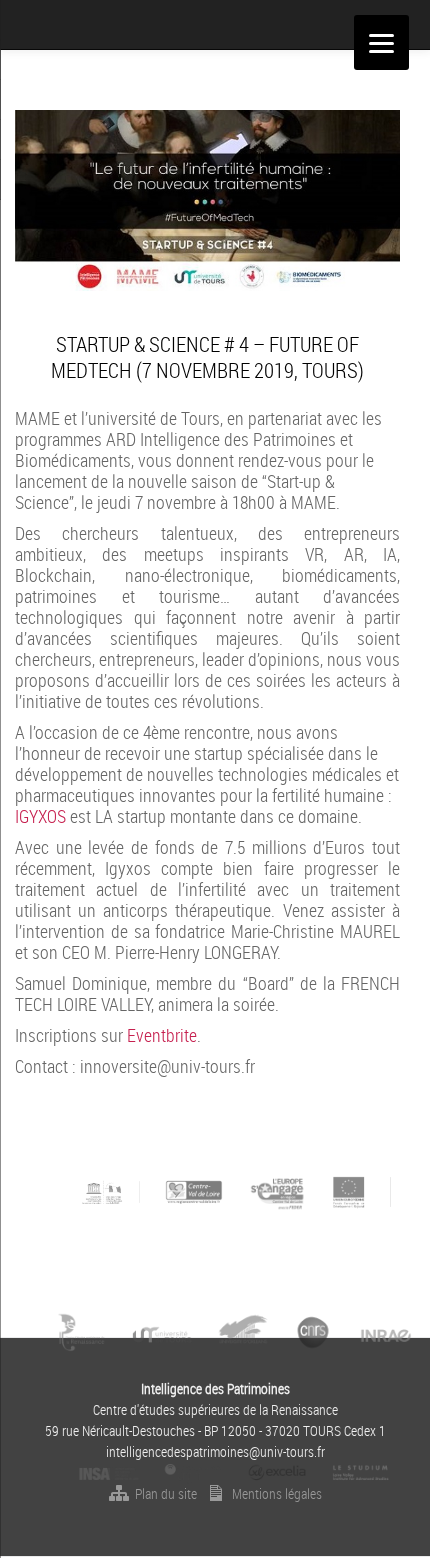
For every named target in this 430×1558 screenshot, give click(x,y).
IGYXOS (40, 816)
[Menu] (381, 42)
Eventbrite (162, 1035)
